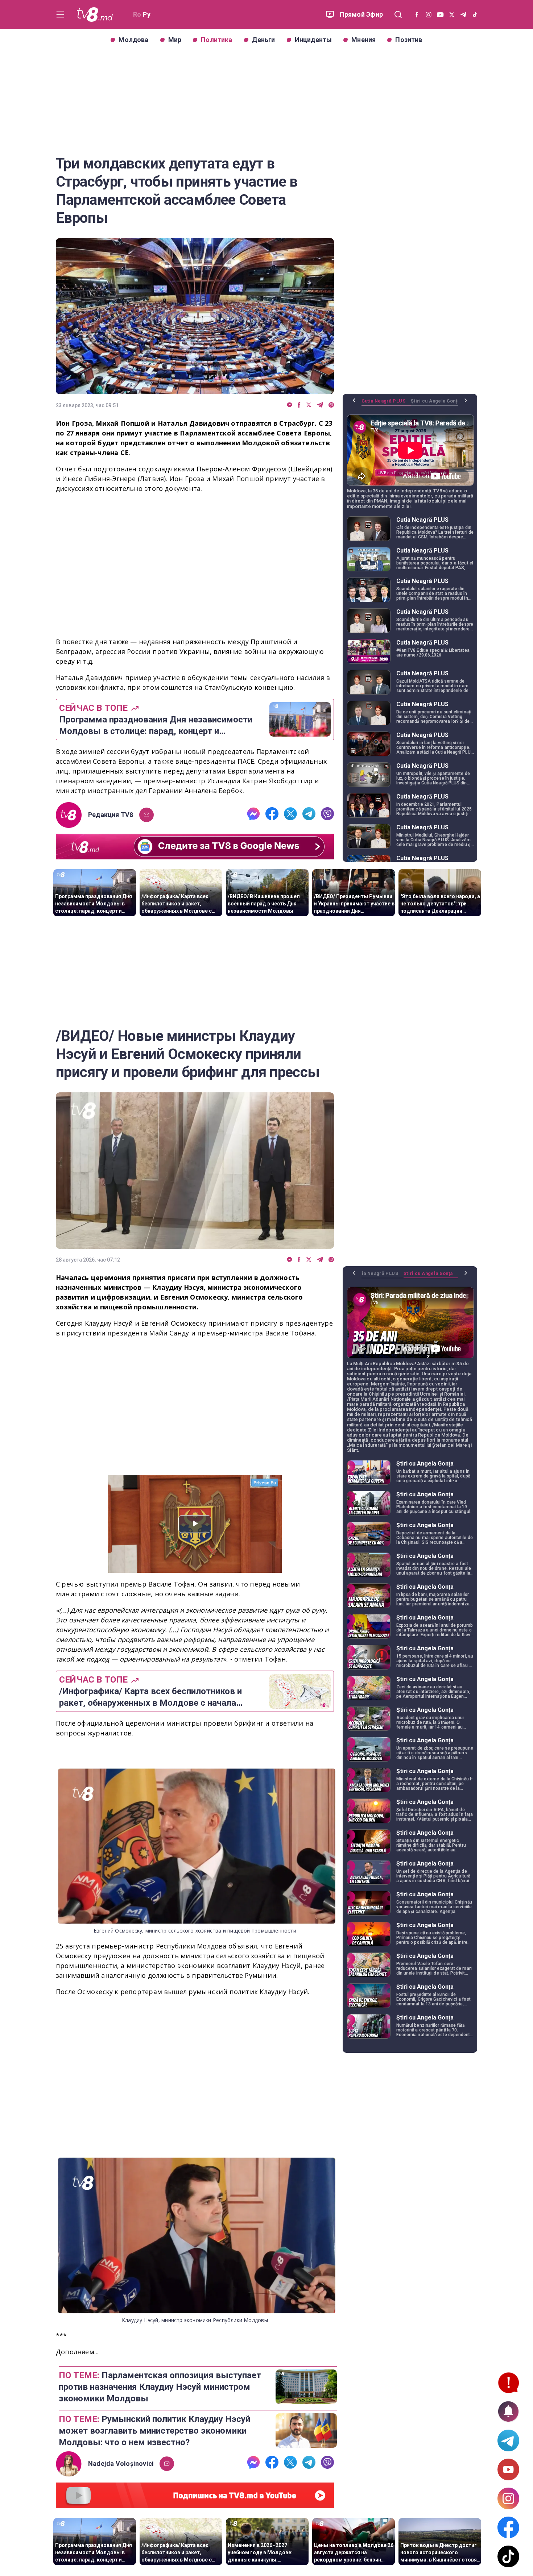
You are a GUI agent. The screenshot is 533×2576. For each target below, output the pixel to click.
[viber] (331, 405)
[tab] (386, 404)
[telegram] (320, 405)
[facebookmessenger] (290, 405)
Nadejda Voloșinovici (121, 2464)
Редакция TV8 (111, 815)
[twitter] (309, 405)
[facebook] (299, 405)
